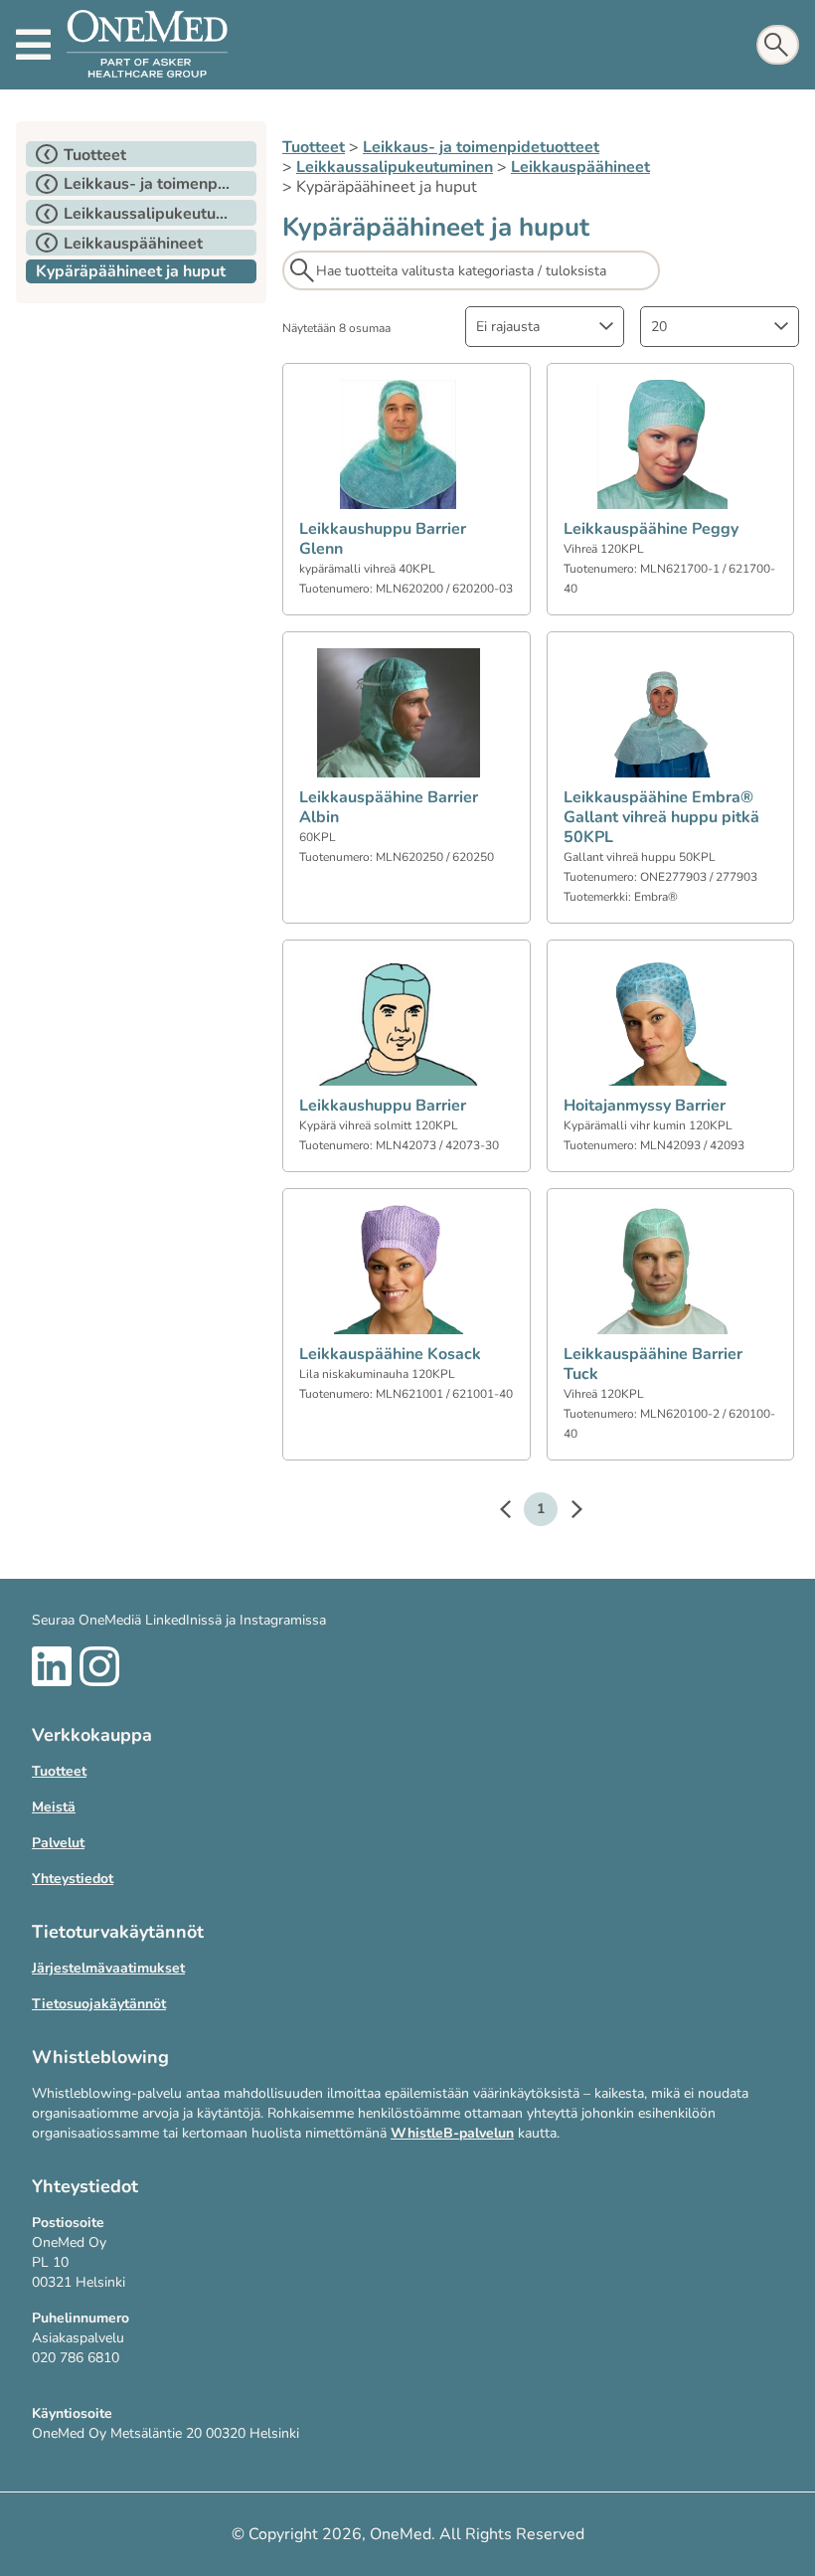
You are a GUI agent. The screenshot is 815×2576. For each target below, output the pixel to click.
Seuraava (567, 1512)
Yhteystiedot (73, 1879)
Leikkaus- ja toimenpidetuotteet (481, 147)
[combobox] (545, 327)
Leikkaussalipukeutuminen (395, 167)
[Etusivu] (147, 45)
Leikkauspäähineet (580, 167)
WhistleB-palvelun (452, 2133)
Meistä (54, 1807)
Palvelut (58, 1843)
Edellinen (515, 1512)
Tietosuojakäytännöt (99, 2004)
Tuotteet (314, 147)
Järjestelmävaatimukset (108, 1968)
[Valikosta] (33, 45)
